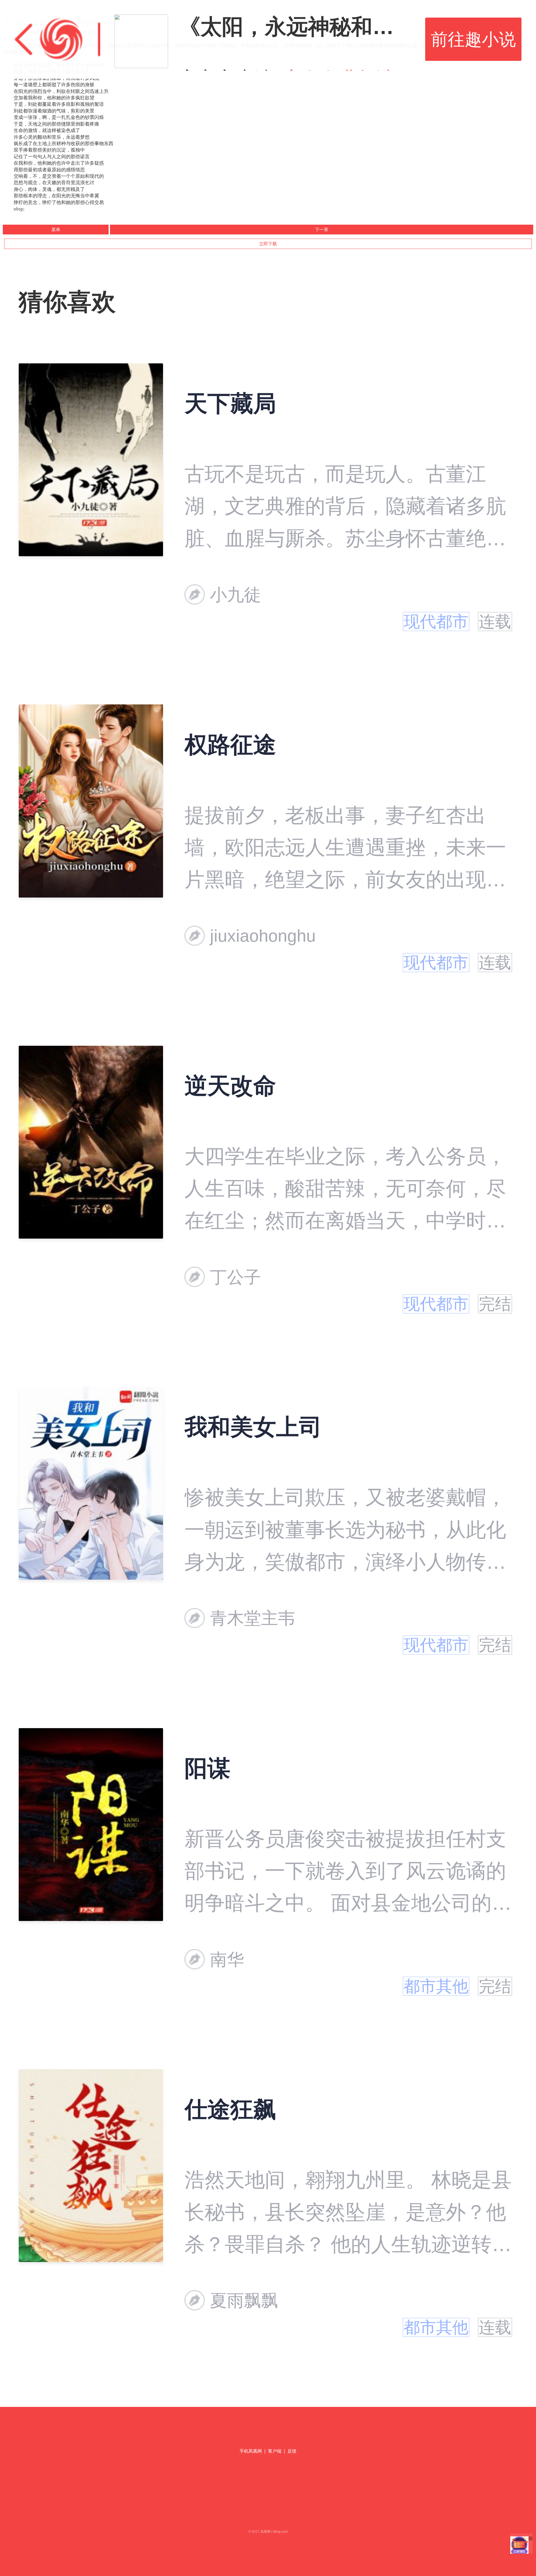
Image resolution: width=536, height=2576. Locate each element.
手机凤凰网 (251, 2451)
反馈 (292, 2451)
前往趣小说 (473, 39)
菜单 (56, 230)
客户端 (275, 2451)
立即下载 (268, 244)
